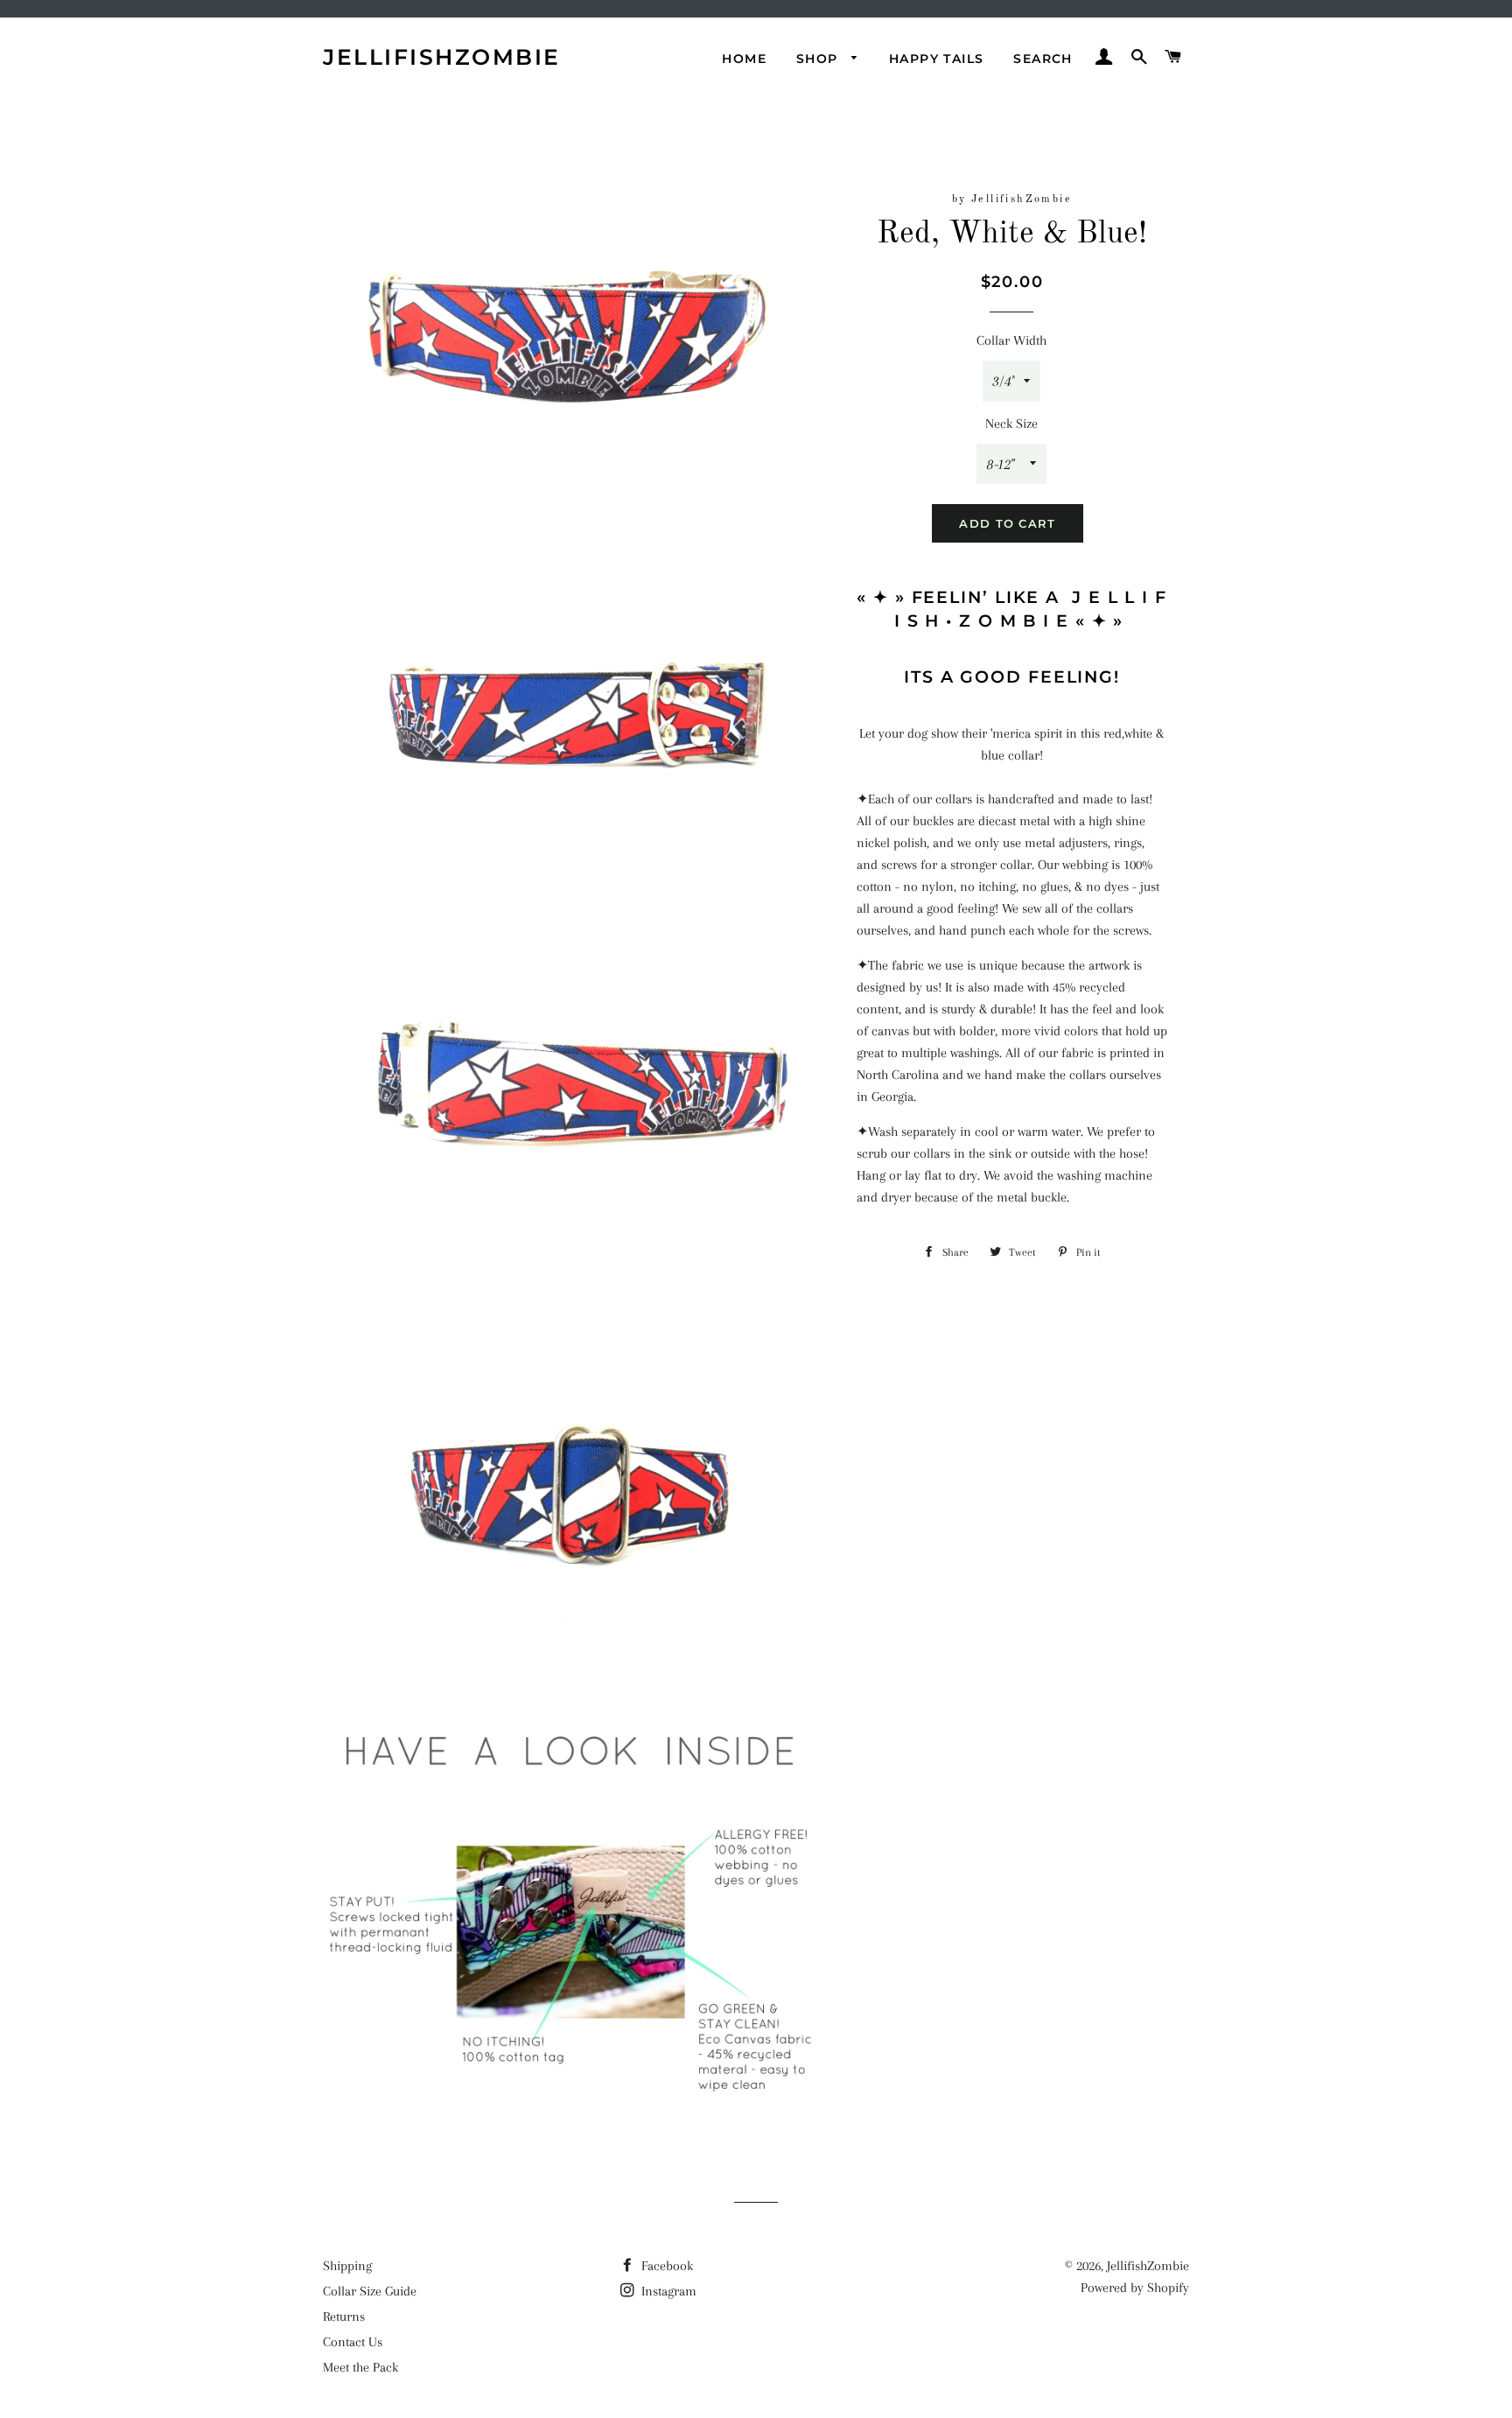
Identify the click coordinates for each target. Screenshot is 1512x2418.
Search (1043, 59)
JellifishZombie (442, 57)
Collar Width (1011, 340)
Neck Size (1011, 424)
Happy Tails (936, 59)
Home (744, 59)
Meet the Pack (360, 2367)
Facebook (665, 2266)
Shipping (347, 2266)
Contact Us (353, 2342)
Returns (344, 2316)
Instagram (667, 2291)
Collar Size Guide (370, 2291)
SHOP (819, 59)
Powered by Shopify (1135, 2288)
